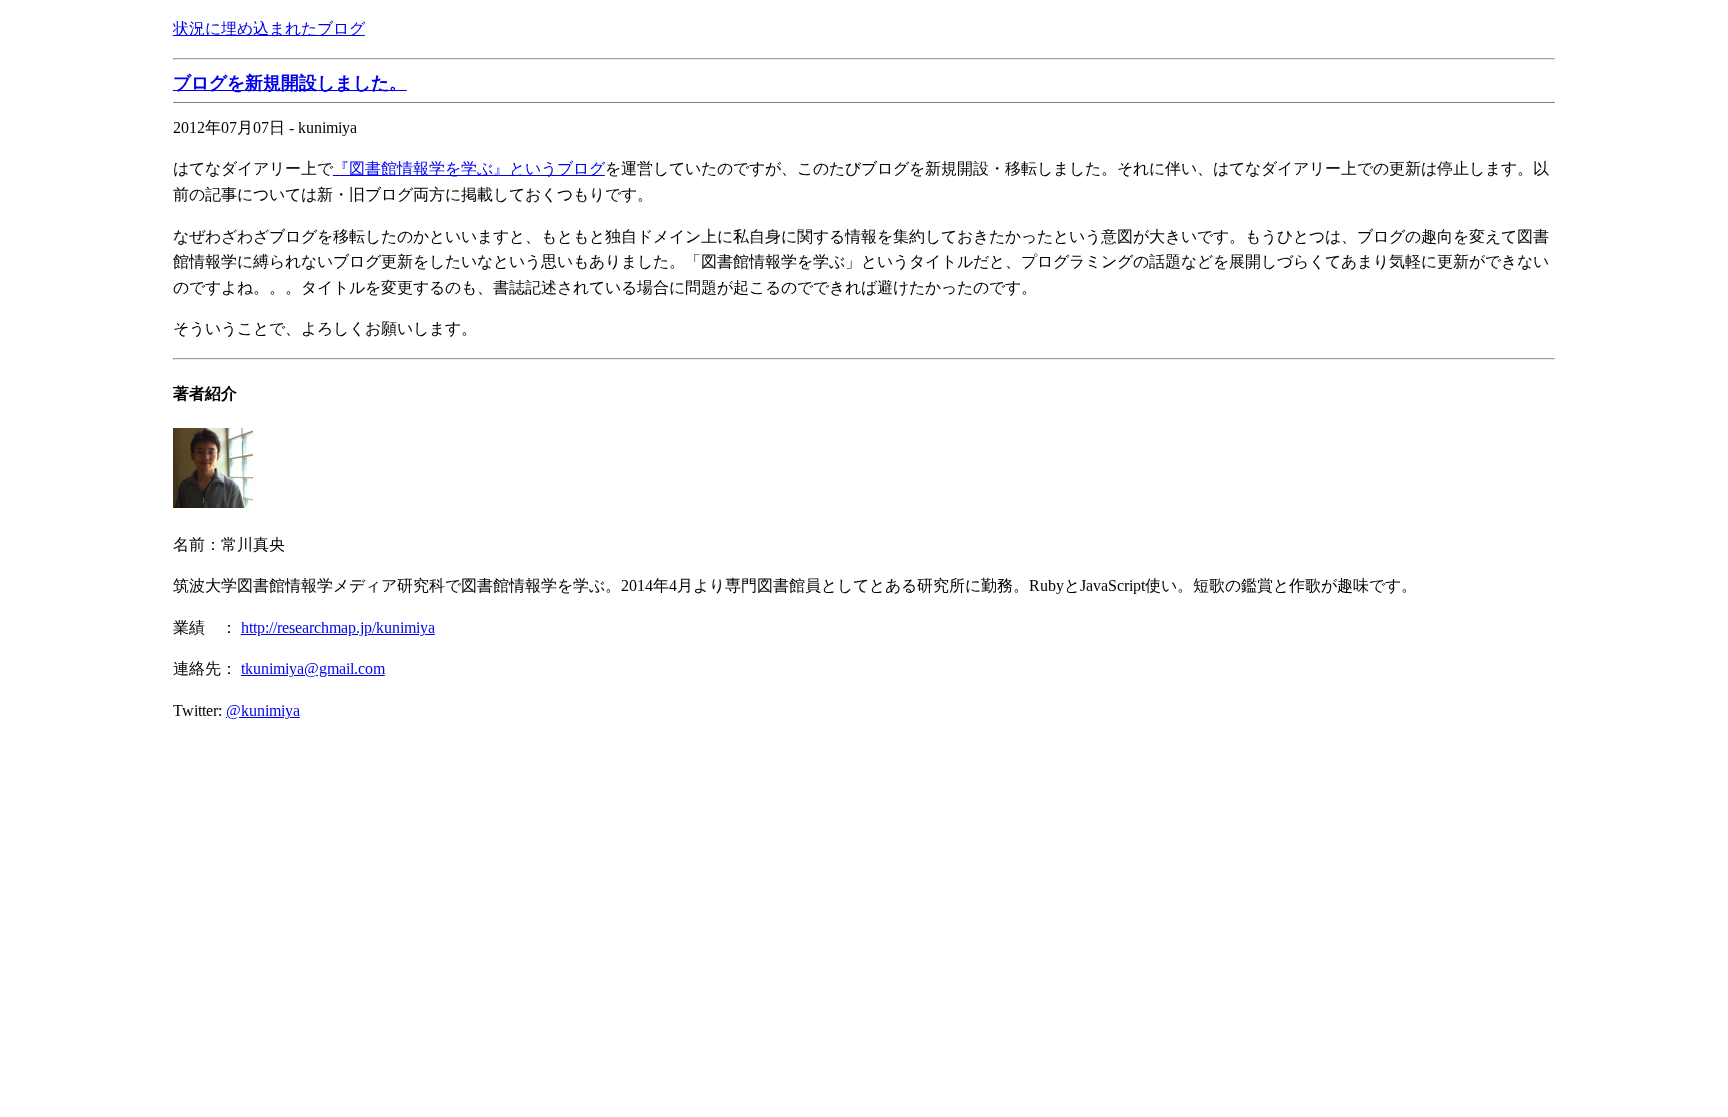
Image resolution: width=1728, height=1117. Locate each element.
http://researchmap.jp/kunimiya (338, 627)
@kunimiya (263, 710)
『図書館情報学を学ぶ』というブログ (469, 168)
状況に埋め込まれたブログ (269, 28)
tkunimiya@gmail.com (313, 668)
